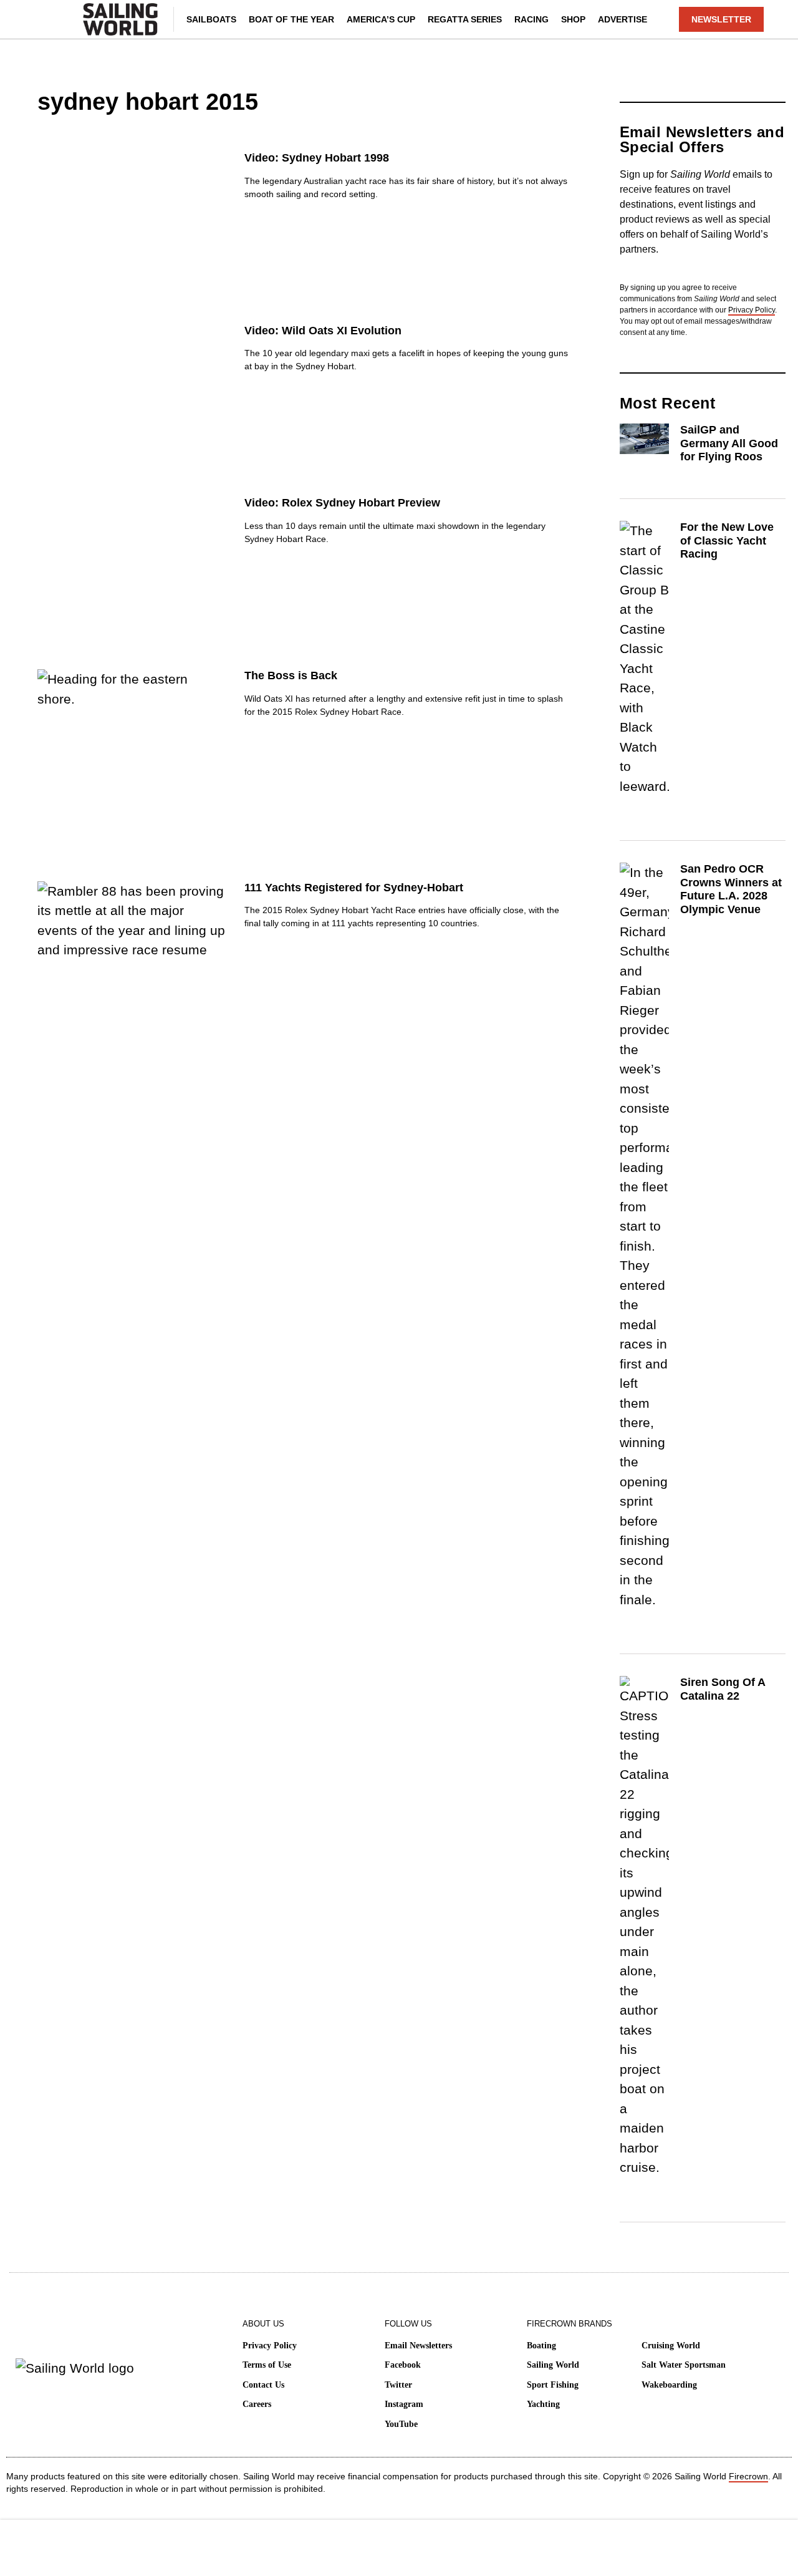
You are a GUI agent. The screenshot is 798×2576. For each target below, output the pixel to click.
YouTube (401, 2424)
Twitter (398, 2385)
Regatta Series (465, 19)
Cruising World (671, 2346)
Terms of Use (267, 2365)
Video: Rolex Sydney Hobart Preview (342, 503)
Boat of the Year (291, 19)
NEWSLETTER (721, 19)
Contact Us (263, 2385)
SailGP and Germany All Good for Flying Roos (729, 443)
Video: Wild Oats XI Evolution (323, 331)
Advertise (623, 19)
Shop (573, 19)
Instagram (404, 2404)
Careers (257, 2404)
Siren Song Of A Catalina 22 (723, 1689)
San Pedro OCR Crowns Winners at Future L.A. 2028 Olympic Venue (731, 889)
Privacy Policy (752, 310)
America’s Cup (381, 19)
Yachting (543, 2404)
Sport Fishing (553, 2385)
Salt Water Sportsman (684, 2365)
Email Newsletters (418, 2346)
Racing (531, 19)
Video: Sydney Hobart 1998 (317, 158)
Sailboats (211, 19)
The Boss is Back (291, 675)
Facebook (403, 2365)
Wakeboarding (669, 2385)
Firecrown (748, 2476)
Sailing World (553, 2365)
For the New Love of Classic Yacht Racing (727, 540)
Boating (541, 2346)
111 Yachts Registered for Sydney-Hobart (354, 888)
